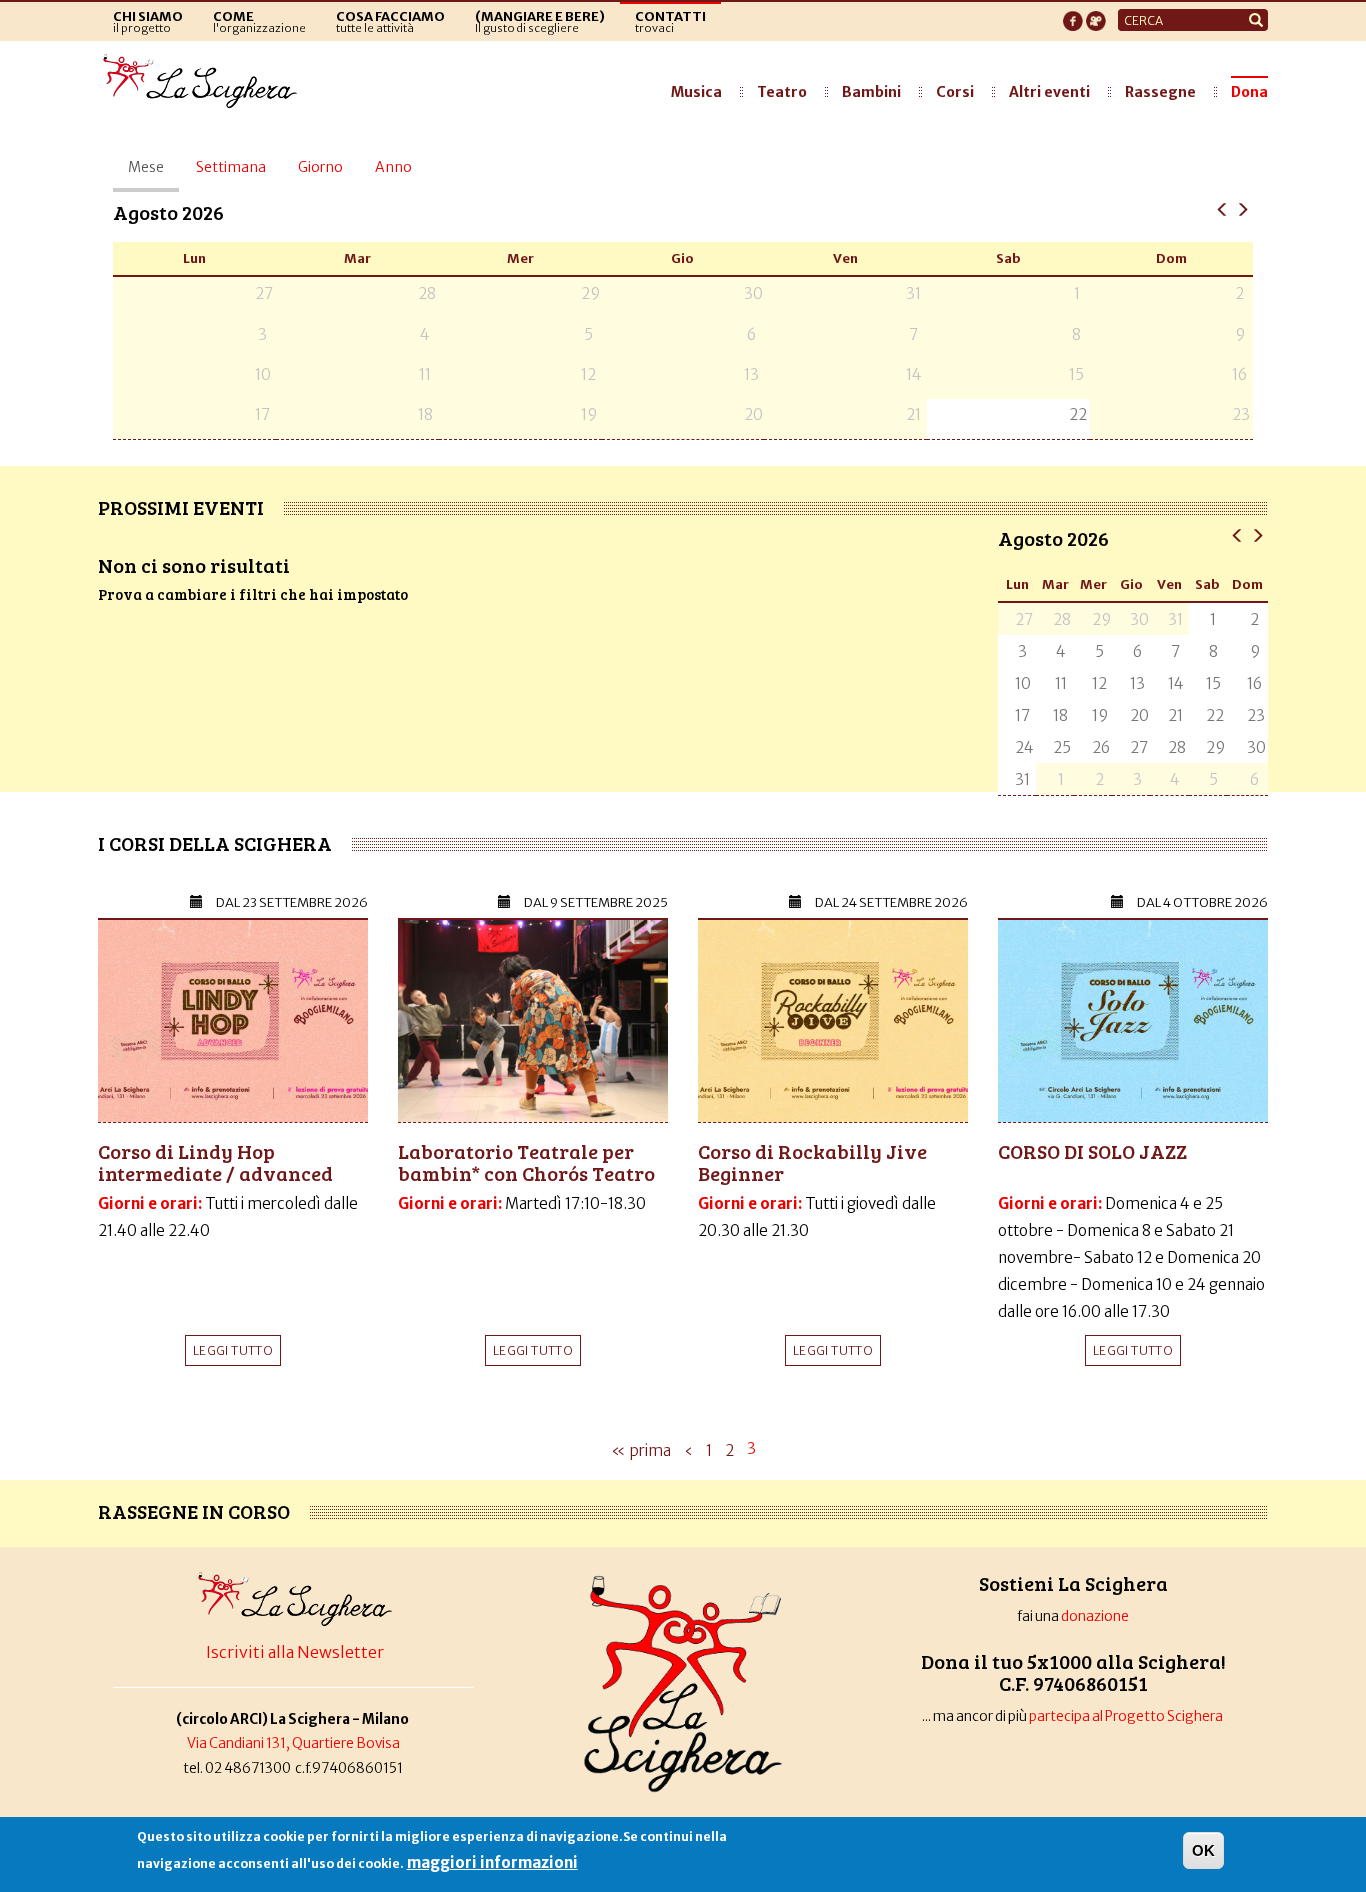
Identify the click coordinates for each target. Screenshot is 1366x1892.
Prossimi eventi (181, 507)
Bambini (871, 92)
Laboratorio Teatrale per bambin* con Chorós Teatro (526, 1162)
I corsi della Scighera (215, 843)
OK (1203, 1850)
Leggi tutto (233, 1350)
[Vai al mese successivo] (1242, 208)
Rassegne (1160, 92)
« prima (641, 1450)
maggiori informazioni (492, 1862)
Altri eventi (1049, 92)
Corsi (955, 92)
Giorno (320, 167)
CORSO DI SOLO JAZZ (1092, 1151)
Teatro (782, 92)
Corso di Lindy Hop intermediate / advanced (215, 1162)
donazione (1095, 1616)
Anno (393, 167)
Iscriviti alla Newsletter (295, 1652)
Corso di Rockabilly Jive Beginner (812, 1162)
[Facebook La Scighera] (1073, 15)
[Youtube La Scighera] (1096, 15)
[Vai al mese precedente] (1222, 208)
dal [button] (292, 902)
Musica (696, 92)
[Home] (205, 82)
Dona (1249, 92)
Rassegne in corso (194, 1511)
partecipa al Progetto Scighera (1127, 1716)
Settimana (231, 167)
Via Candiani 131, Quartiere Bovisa (293, 1743)
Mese (153, 175)
